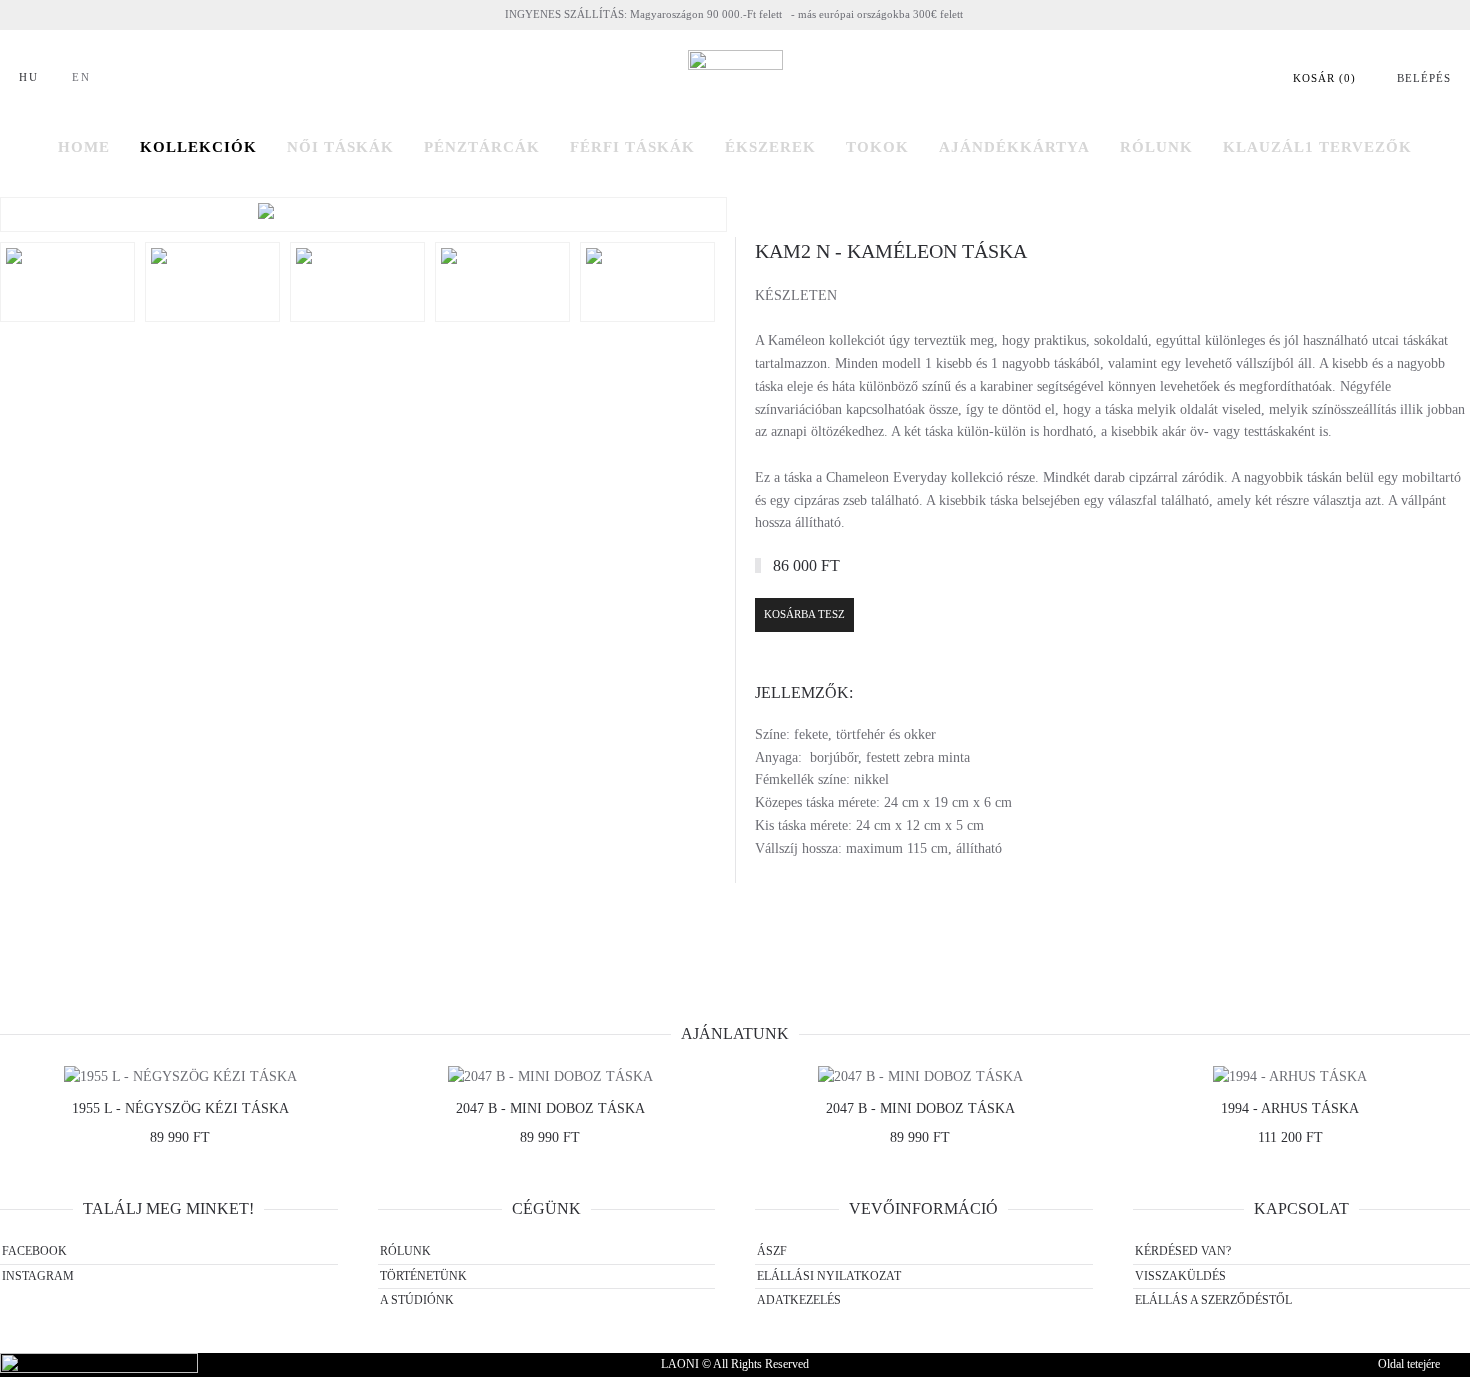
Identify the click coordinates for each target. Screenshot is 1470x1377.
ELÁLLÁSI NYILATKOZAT (829, 1276)
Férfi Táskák (632, 147)
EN (81, 77)
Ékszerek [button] (770, 147)
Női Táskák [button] (340, 147)
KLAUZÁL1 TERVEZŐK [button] (1317, 147)
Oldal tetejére (1409, 1364)
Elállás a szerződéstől (1213, 1300)
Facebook (34, 1251)
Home (84, 147)
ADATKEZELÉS (799, 1300)
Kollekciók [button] (198, 147)
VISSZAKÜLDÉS (1180, 1276)
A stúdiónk (417, 1300)
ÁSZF (772, 1251)
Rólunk (405, 1251)
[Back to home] (735, 78)
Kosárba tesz (804, 614)
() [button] (1324, 78)
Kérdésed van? (1183, 1251)
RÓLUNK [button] (1156, 147)
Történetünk (423, 1276)
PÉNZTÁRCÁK (482, 147)
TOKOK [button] (877, 147)
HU (29, 77)
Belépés (1424, 78)
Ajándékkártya (1014, 147)
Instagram (38, 1276)
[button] (363, 214)
